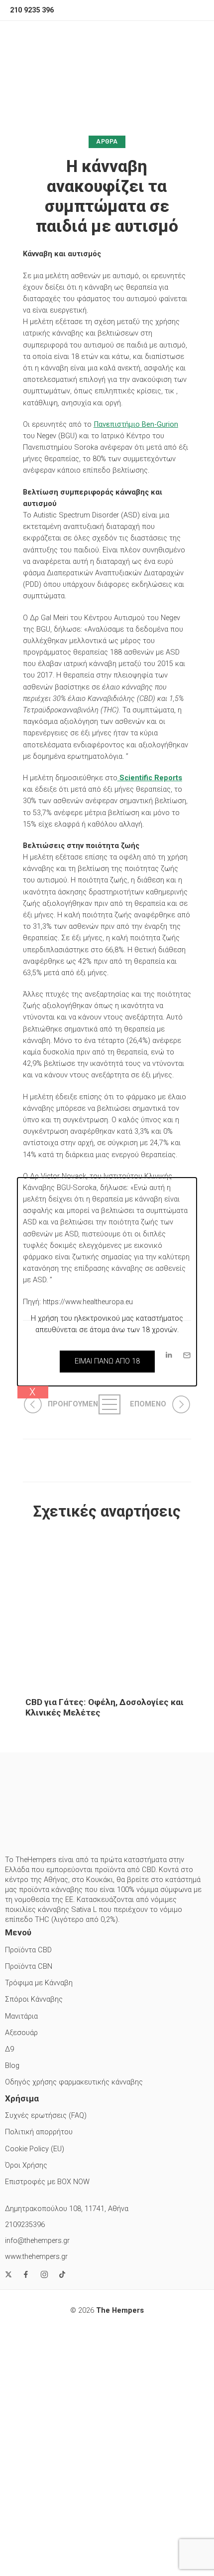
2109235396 (25, 2225)
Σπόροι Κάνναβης (34, 1999)
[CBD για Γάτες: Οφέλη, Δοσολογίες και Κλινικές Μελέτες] (107, 1610)
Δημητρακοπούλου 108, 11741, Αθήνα (67, 2209)
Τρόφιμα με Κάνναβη (39, 1983)
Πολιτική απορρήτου (39, 2132)
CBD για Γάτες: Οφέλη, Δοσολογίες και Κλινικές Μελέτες (105, 1707)
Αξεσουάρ (21, 2033)
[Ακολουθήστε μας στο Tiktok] (62, 2274)
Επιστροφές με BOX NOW (47, 2182)
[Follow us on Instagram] (44, 2274)
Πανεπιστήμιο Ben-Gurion (136, 425)
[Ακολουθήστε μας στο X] (8, 2274)
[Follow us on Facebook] (26, 2274)
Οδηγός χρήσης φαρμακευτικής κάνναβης (74, 2082)
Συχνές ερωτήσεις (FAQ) (46, 2116)
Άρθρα (107, 142)
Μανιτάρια (21, 2016)
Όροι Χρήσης (26, 2165)
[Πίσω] (107, 1404)
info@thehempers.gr (37, 2241)
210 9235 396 (32, 10)
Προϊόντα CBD (28, 1950)
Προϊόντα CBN (29, 1967)
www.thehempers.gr (36, 2257)
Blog (12, 2066)
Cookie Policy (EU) (35, 2149)
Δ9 (9, 2049)
